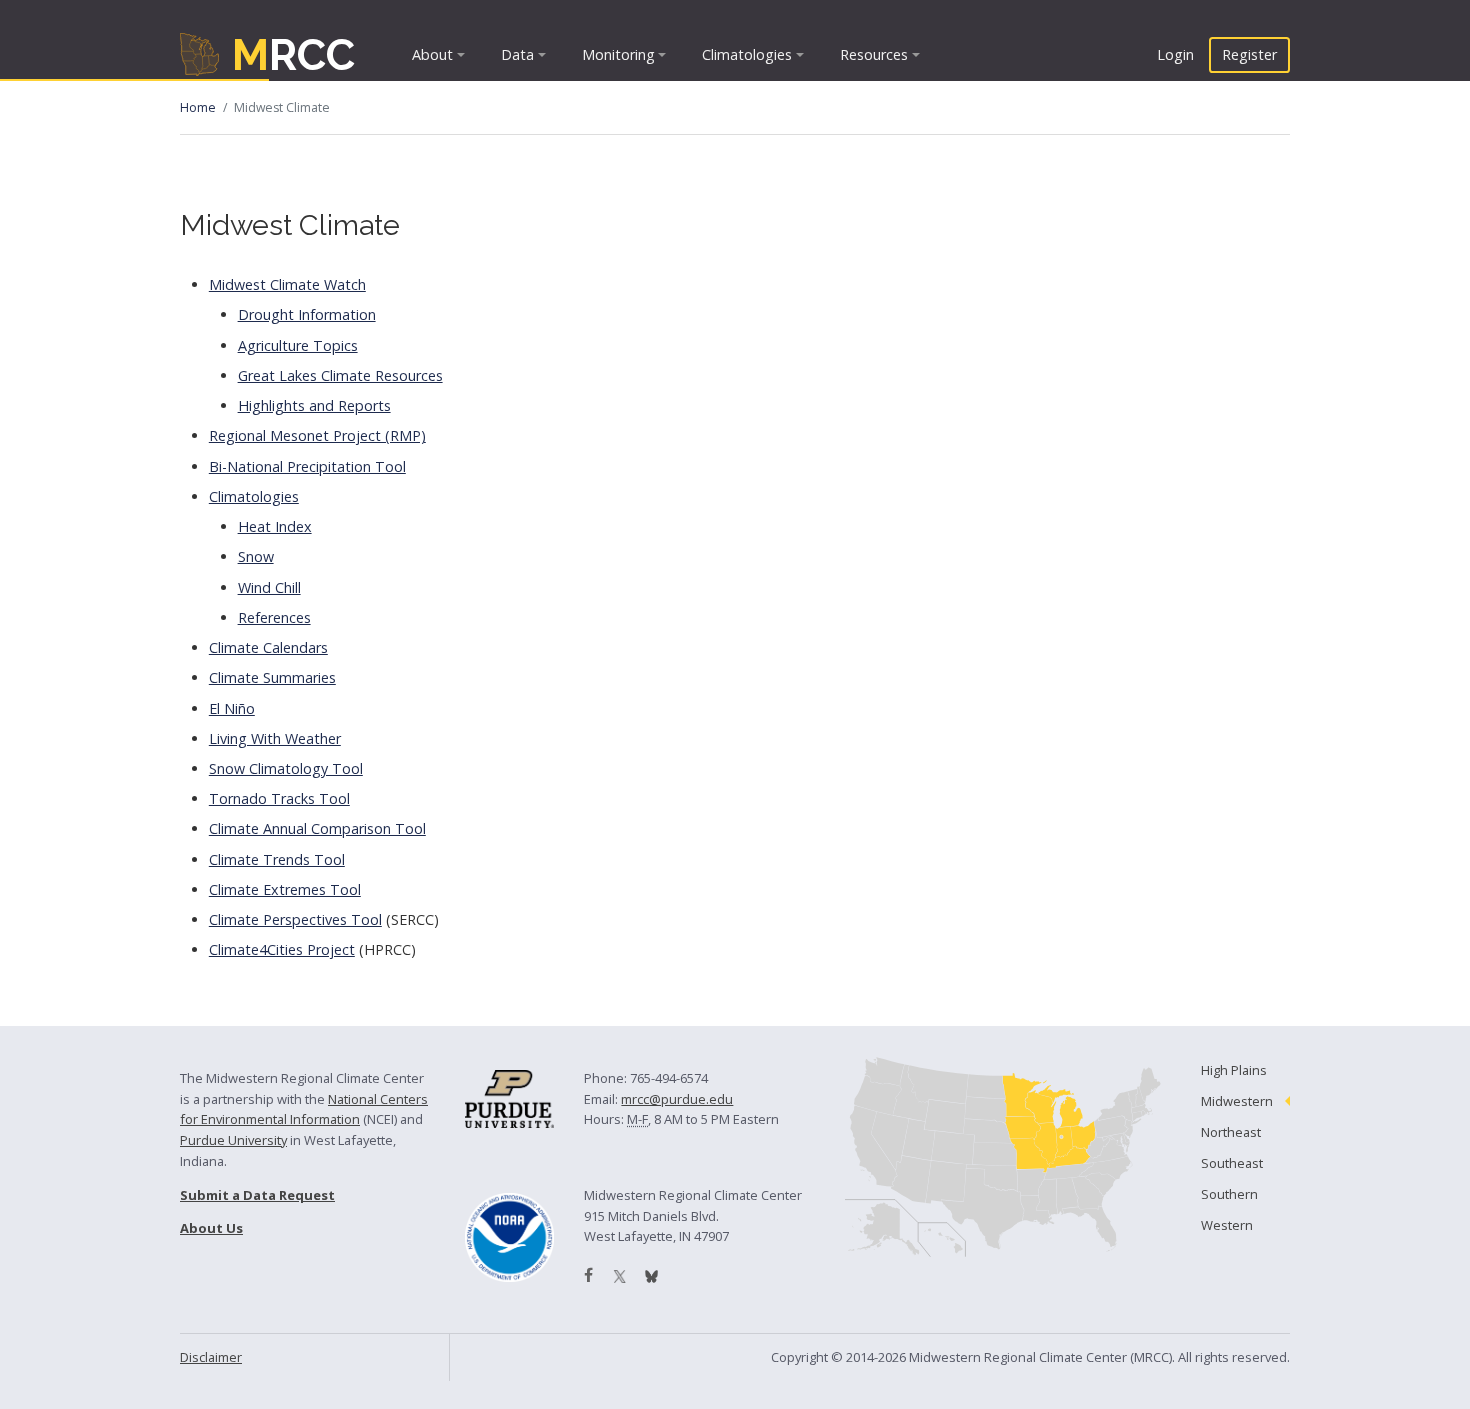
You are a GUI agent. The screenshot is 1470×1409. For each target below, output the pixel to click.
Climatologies (747, 54)
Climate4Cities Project (282, 949)
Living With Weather (275, 738)
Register (1249, 54)
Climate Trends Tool (277, 859)
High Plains (1234, 1070)
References (274, 617)
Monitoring (618, 54)
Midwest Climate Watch (287, 284)
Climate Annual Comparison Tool (317, 828)
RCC (293, 54)
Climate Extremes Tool (285, 889)
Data (517, 54)
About (432, 54)
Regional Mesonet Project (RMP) (317, 435)
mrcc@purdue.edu (677, 1099)
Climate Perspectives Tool (295, 919)
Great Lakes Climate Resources (340, 375)
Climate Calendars (268, 647)
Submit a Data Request (257, 1195)
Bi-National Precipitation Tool (307, 466)
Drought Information (307, 314)
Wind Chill (269, 587)
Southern (1229, 1194)
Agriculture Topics (298, 345)
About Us (211, 1228)
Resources (874, 54)
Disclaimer (211, 1357)
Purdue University (233, 1140)
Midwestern (1237, 1101)
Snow (256, 556)
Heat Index (275, 526)
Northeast (1231, 1132)
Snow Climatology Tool (286, 768)
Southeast (1232, 1163)
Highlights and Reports (314, 405)
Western (1227, 1225)
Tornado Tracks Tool (279, 798)
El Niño (232, 708)
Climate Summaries (272, 677)
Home (198, 107)
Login (1175, 54)
